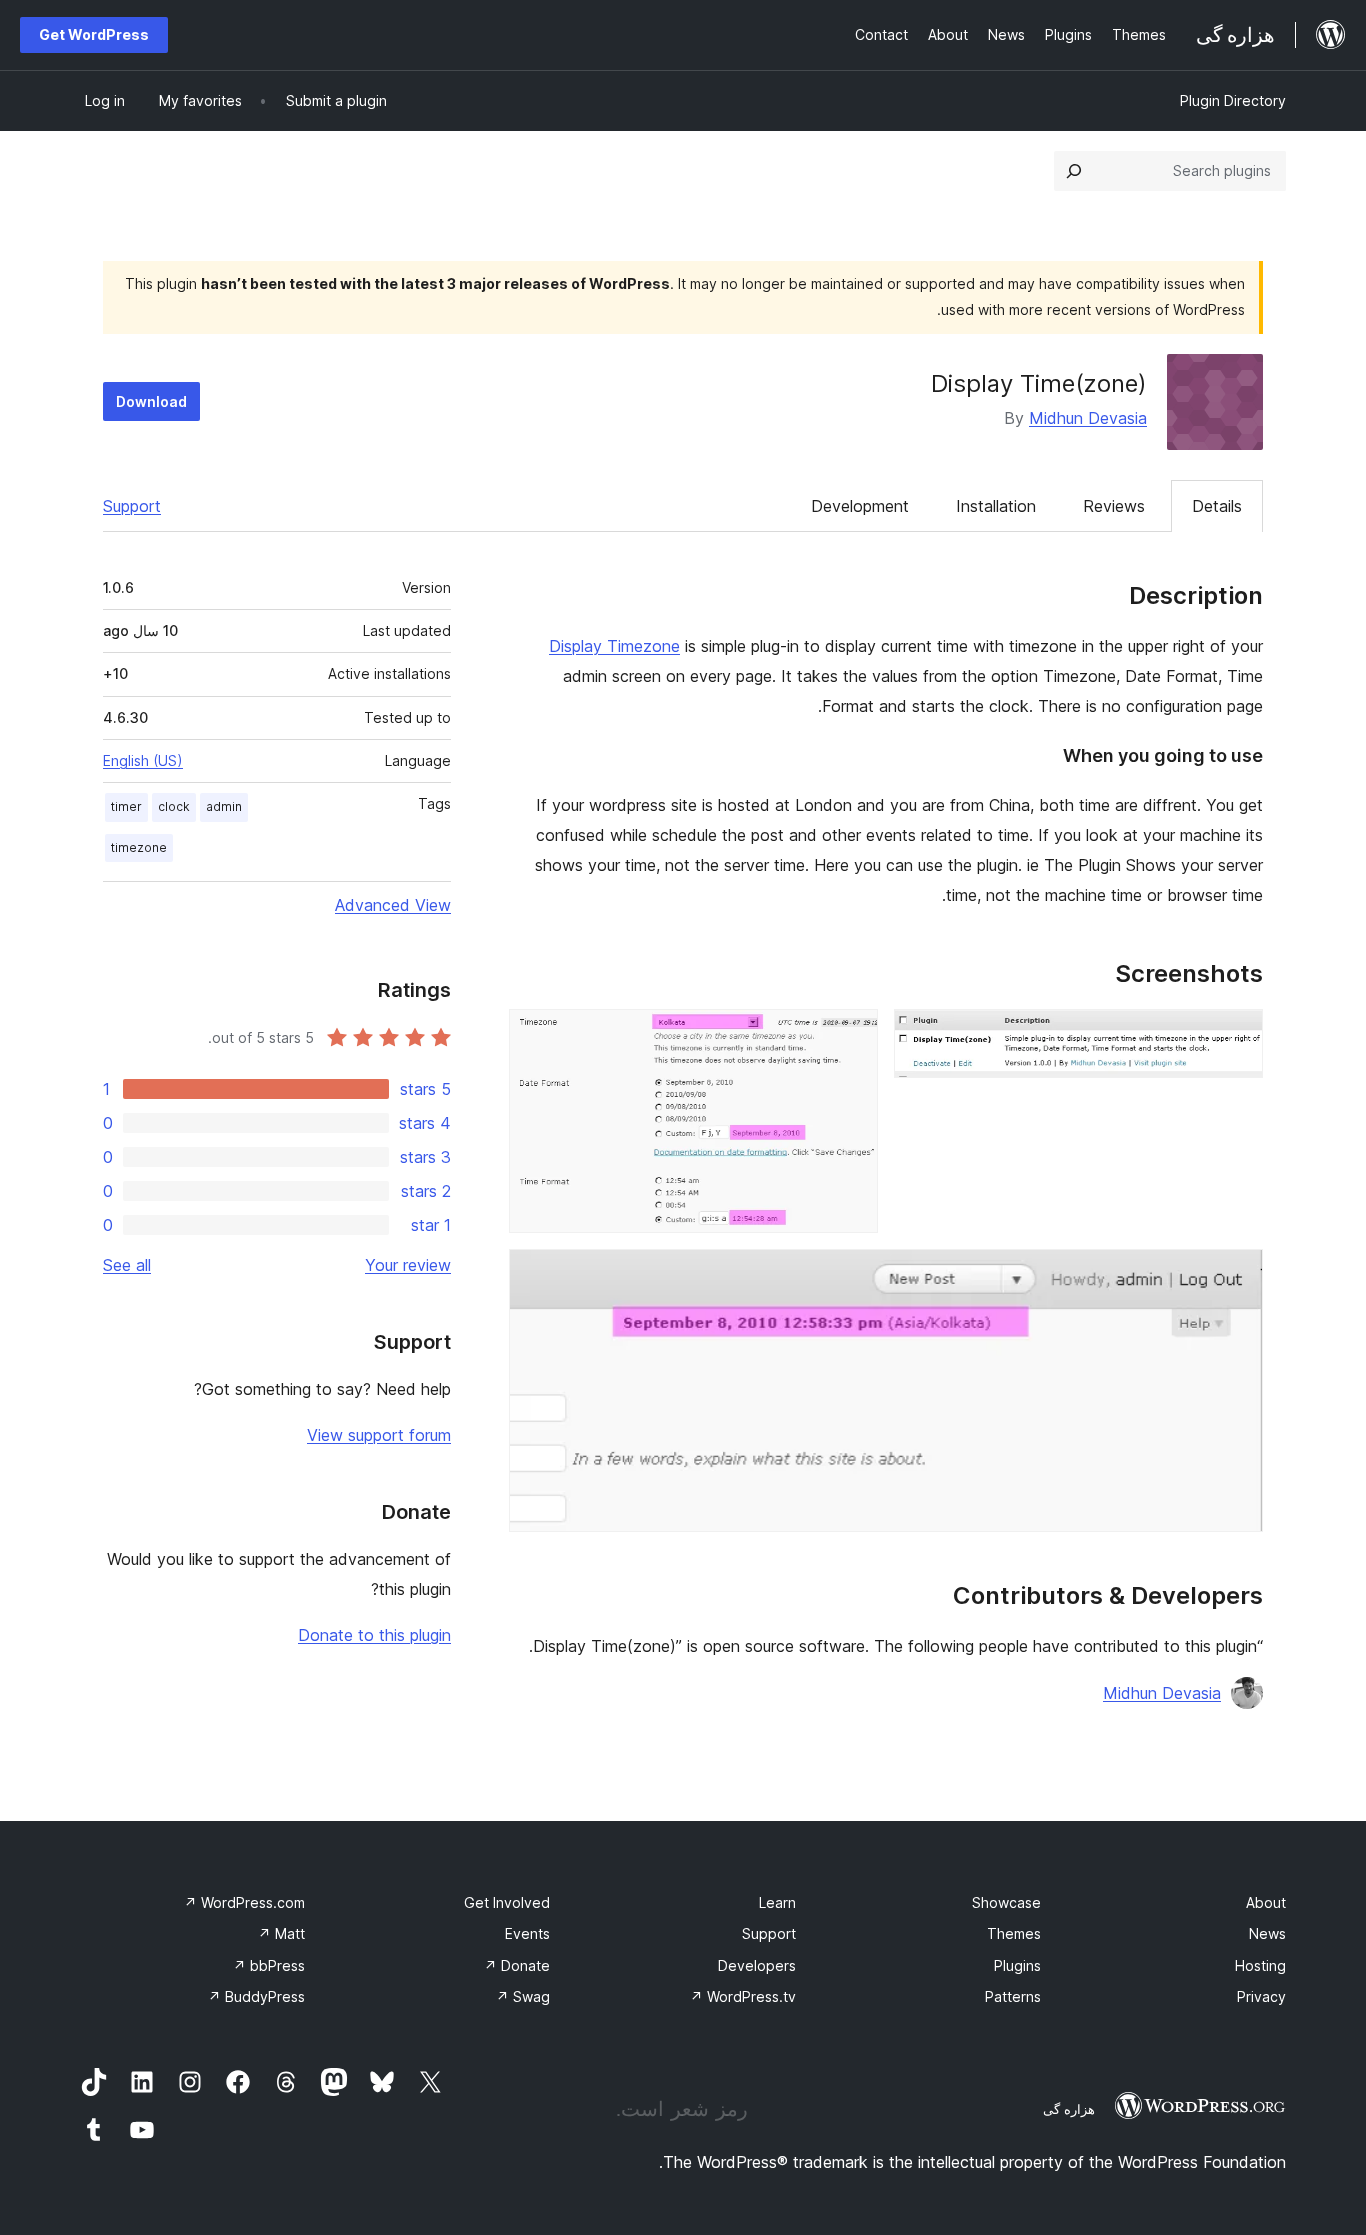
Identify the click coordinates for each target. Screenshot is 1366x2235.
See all (127, 1265)
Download (151, 401)
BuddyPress (256, 1996)
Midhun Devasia (1088, 418)
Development (860, 506)
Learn (777, 1902)
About (1266, 1902)
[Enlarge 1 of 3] (1236, 1036)
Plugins (1017, 1965)
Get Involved (507, 1902)
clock (174, 806)
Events (527, 1933)
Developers (757, 1965)
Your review (408, 1265)
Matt (281, 1933)
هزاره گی (1069, 2109)
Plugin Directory (1233, 100)
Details (1217, 506)
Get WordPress (94, 34)
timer (126, 806)
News (1267, 1933)
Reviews (1114, 506)
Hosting (1260, 1965)
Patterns (1013, 1996)
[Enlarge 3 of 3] (1236, 1276)
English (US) (143, 760)
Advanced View (393, 905)
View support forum (379, 1435)
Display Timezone (614, 646)
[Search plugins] (1074, 171)
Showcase (1006, 1902)
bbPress (269, 1965)
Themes (1014, 1933)
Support (132, 506)
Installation (996, 506)
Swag (523, 1996)
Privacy (1261, 1996)
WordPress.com (244, 1902)
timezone (139, 847)
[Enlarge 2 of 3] (851, 1036)
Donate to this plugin (374, 1635)
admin (224, 806)
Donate (517, 1965)
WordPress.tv (743, 1996)
